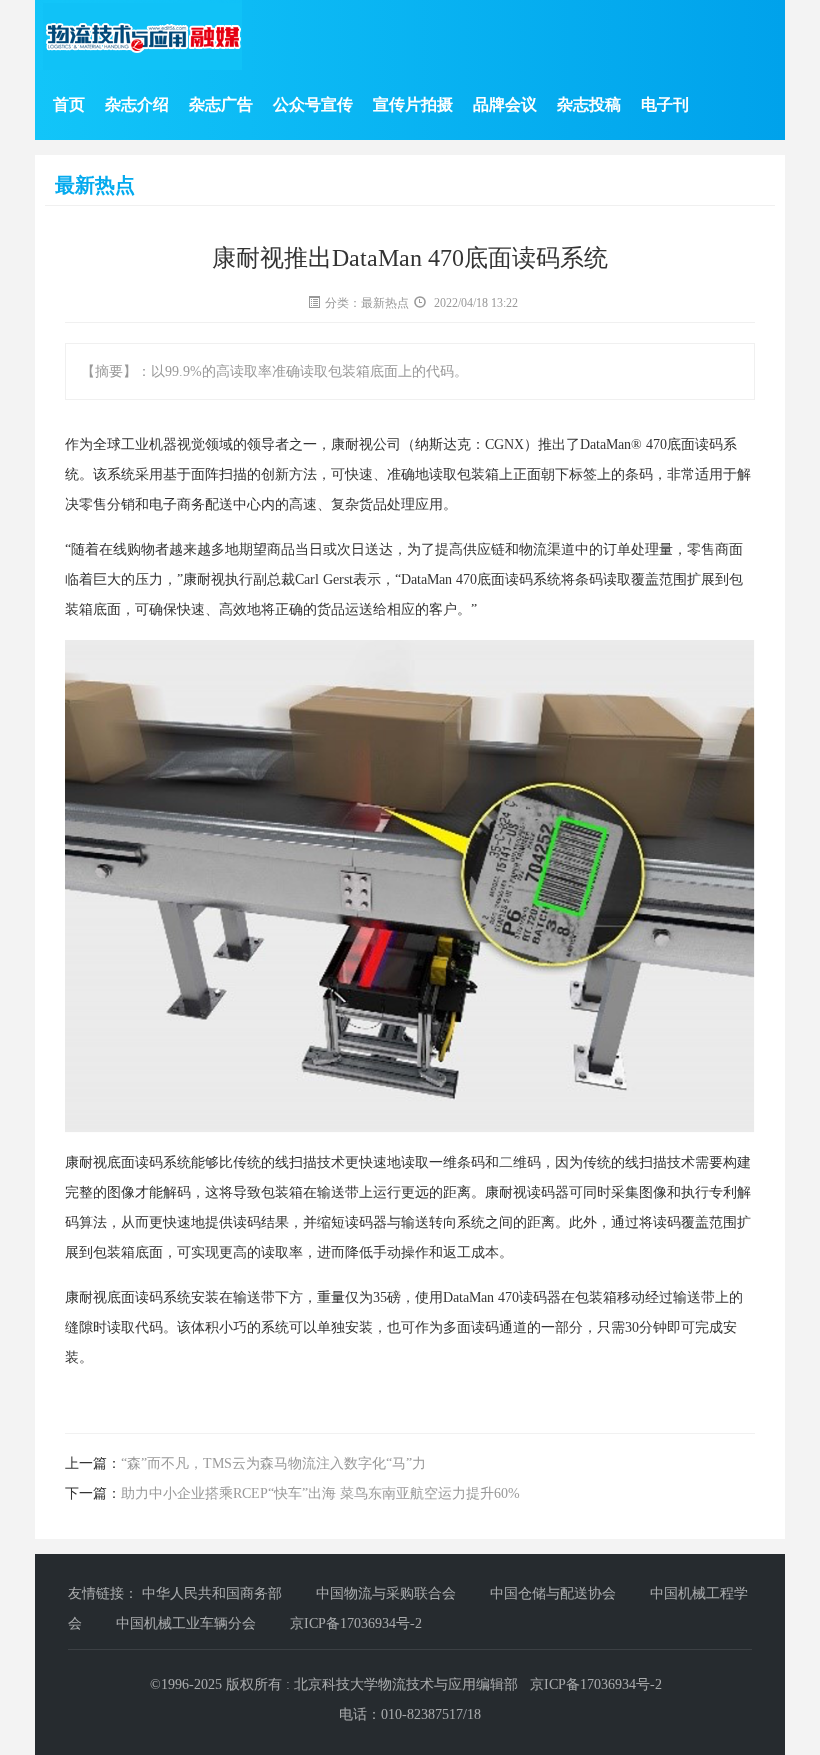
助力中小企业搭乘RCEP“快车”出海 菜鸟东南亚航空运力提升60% (320, 1493)
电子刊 (665, 104)
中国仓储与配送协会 (555, 1593)
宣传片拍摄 (413, 104)
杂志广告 (221, 104)
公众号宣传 (313, 104)
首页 (69, 104)
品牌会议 (505, 104)
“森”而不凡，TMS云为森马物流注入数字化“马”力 (273, 1463)
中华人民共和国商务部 (214, 1593)
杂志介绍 (137, 104)
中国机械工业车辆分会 (188, 1623)
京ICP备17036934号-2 (356, 1623)
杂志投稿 (589, 104)
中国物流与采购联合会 (388, 1593)
